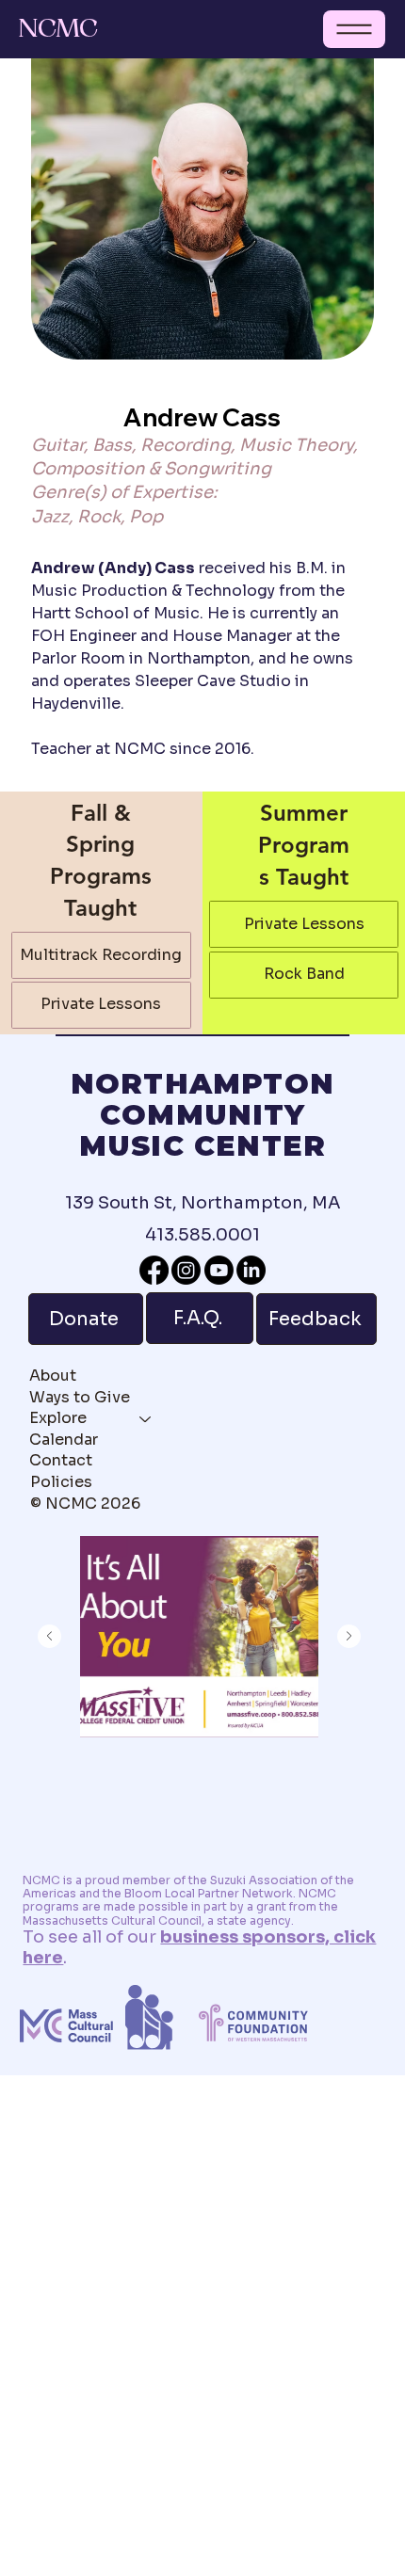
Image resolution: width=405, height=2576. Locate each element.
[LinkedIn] (251, 1270)
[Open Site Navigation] (354, 29)
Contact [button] (61, 1460)
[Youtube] (219, 1270)
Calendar (64, 1440)
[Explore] (146, 1418)
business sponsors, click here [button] (199, 1947)
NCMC (58, 29)
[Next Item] (349, 1636)
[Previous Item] (49, 1636)
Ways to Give (80, 1397)
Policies (61, 1482)
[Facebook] (154, 1270)
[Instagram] (186, 1270)
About (53, 1376)
